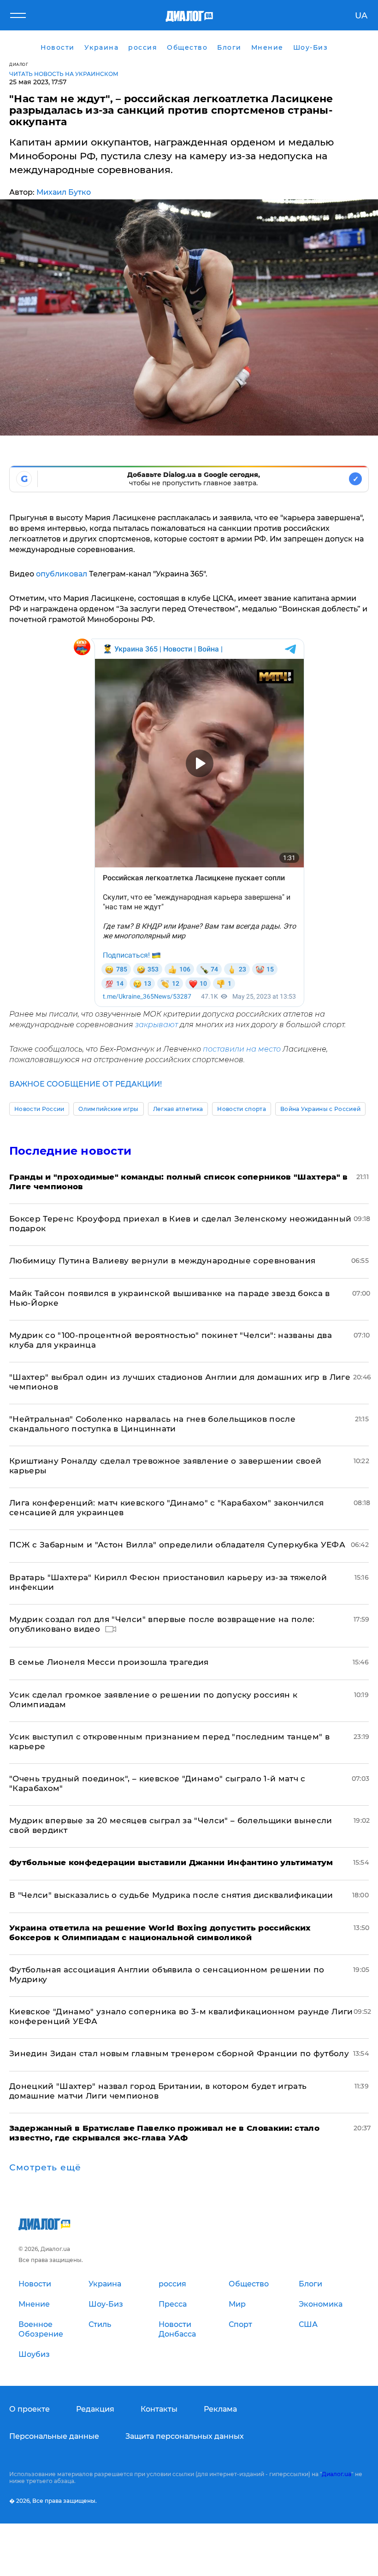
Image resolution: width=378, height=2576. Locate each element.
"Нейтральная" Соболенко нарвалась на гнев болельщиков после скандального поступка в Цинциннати (152, 1424)
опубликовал (62, 574)
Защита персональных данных (185, 2436)
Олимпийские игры (108, 1109)
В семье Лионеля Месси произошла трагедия (109, 1662)
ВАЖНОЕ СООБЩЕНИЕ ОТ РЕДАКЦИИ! (86, 1084)
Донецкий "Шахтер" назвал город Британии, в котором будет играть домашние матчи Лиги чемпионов (158, 2091)
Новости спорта (241, 1109)
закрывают (157, 1025)
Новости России (39, 1109)
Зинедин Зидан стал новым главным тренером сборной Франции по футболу (179, 2053)
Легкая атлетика (178, 1109)
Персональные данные (54, 2436)
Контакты (159, 2409)
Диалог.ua (337, 2474)
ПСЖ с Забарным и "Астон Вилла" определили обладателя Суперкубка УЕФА (177, 1545)
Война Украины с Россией (320, 1109)
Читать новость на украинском (64, 74)
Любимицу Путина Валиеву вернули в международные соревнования (162, 1261)
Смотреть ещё (45, 2168)
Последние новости (70, 1151)
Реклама (220, 2409)
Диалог (19, 64)
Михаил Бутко (64, 192)
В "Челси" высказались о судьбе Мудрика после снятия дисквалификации (171, 1895)
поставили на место (242, 1049)
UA (361, 16)
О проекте (30, 2409)
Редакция (95, 2409)
